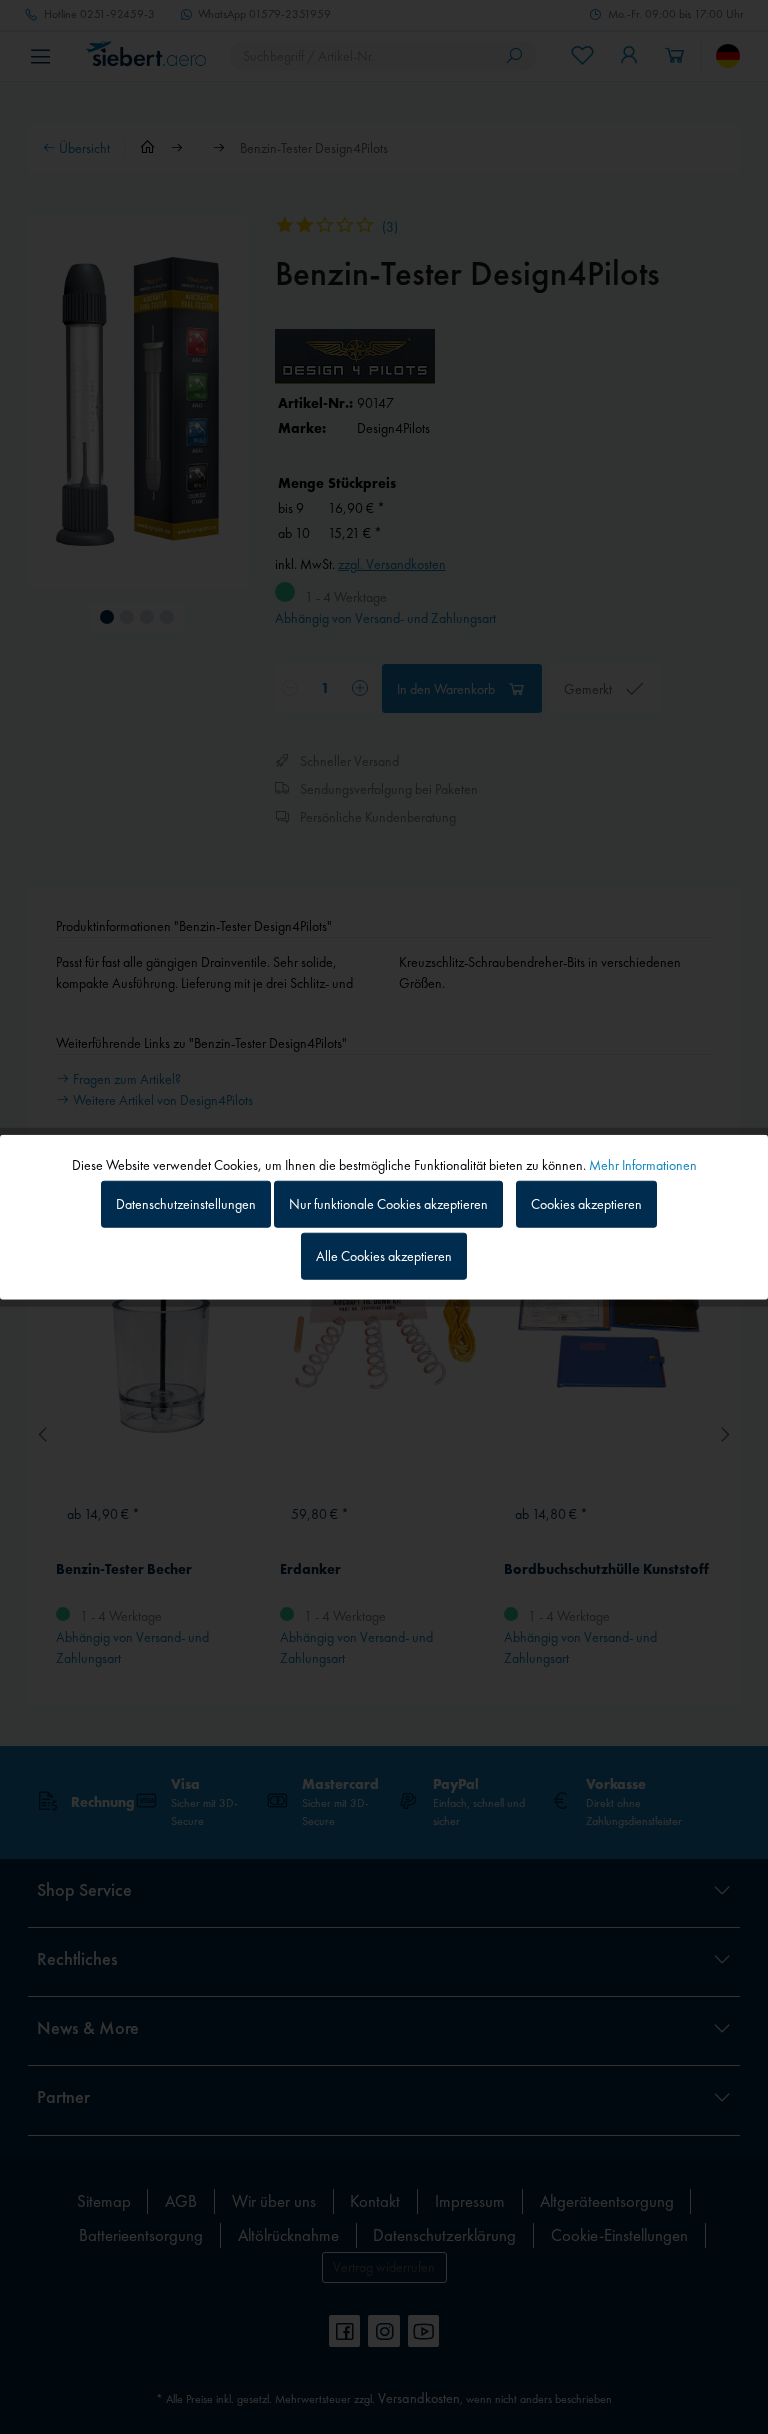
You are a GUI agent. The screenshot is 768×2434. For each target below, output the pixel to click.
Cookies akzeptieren (586, 1204)
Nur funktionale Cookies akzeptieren (388, 1204)
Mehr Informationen (643, 1165)
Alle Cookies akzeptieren (384, 1255)
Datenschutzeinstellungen (186, 1204)
